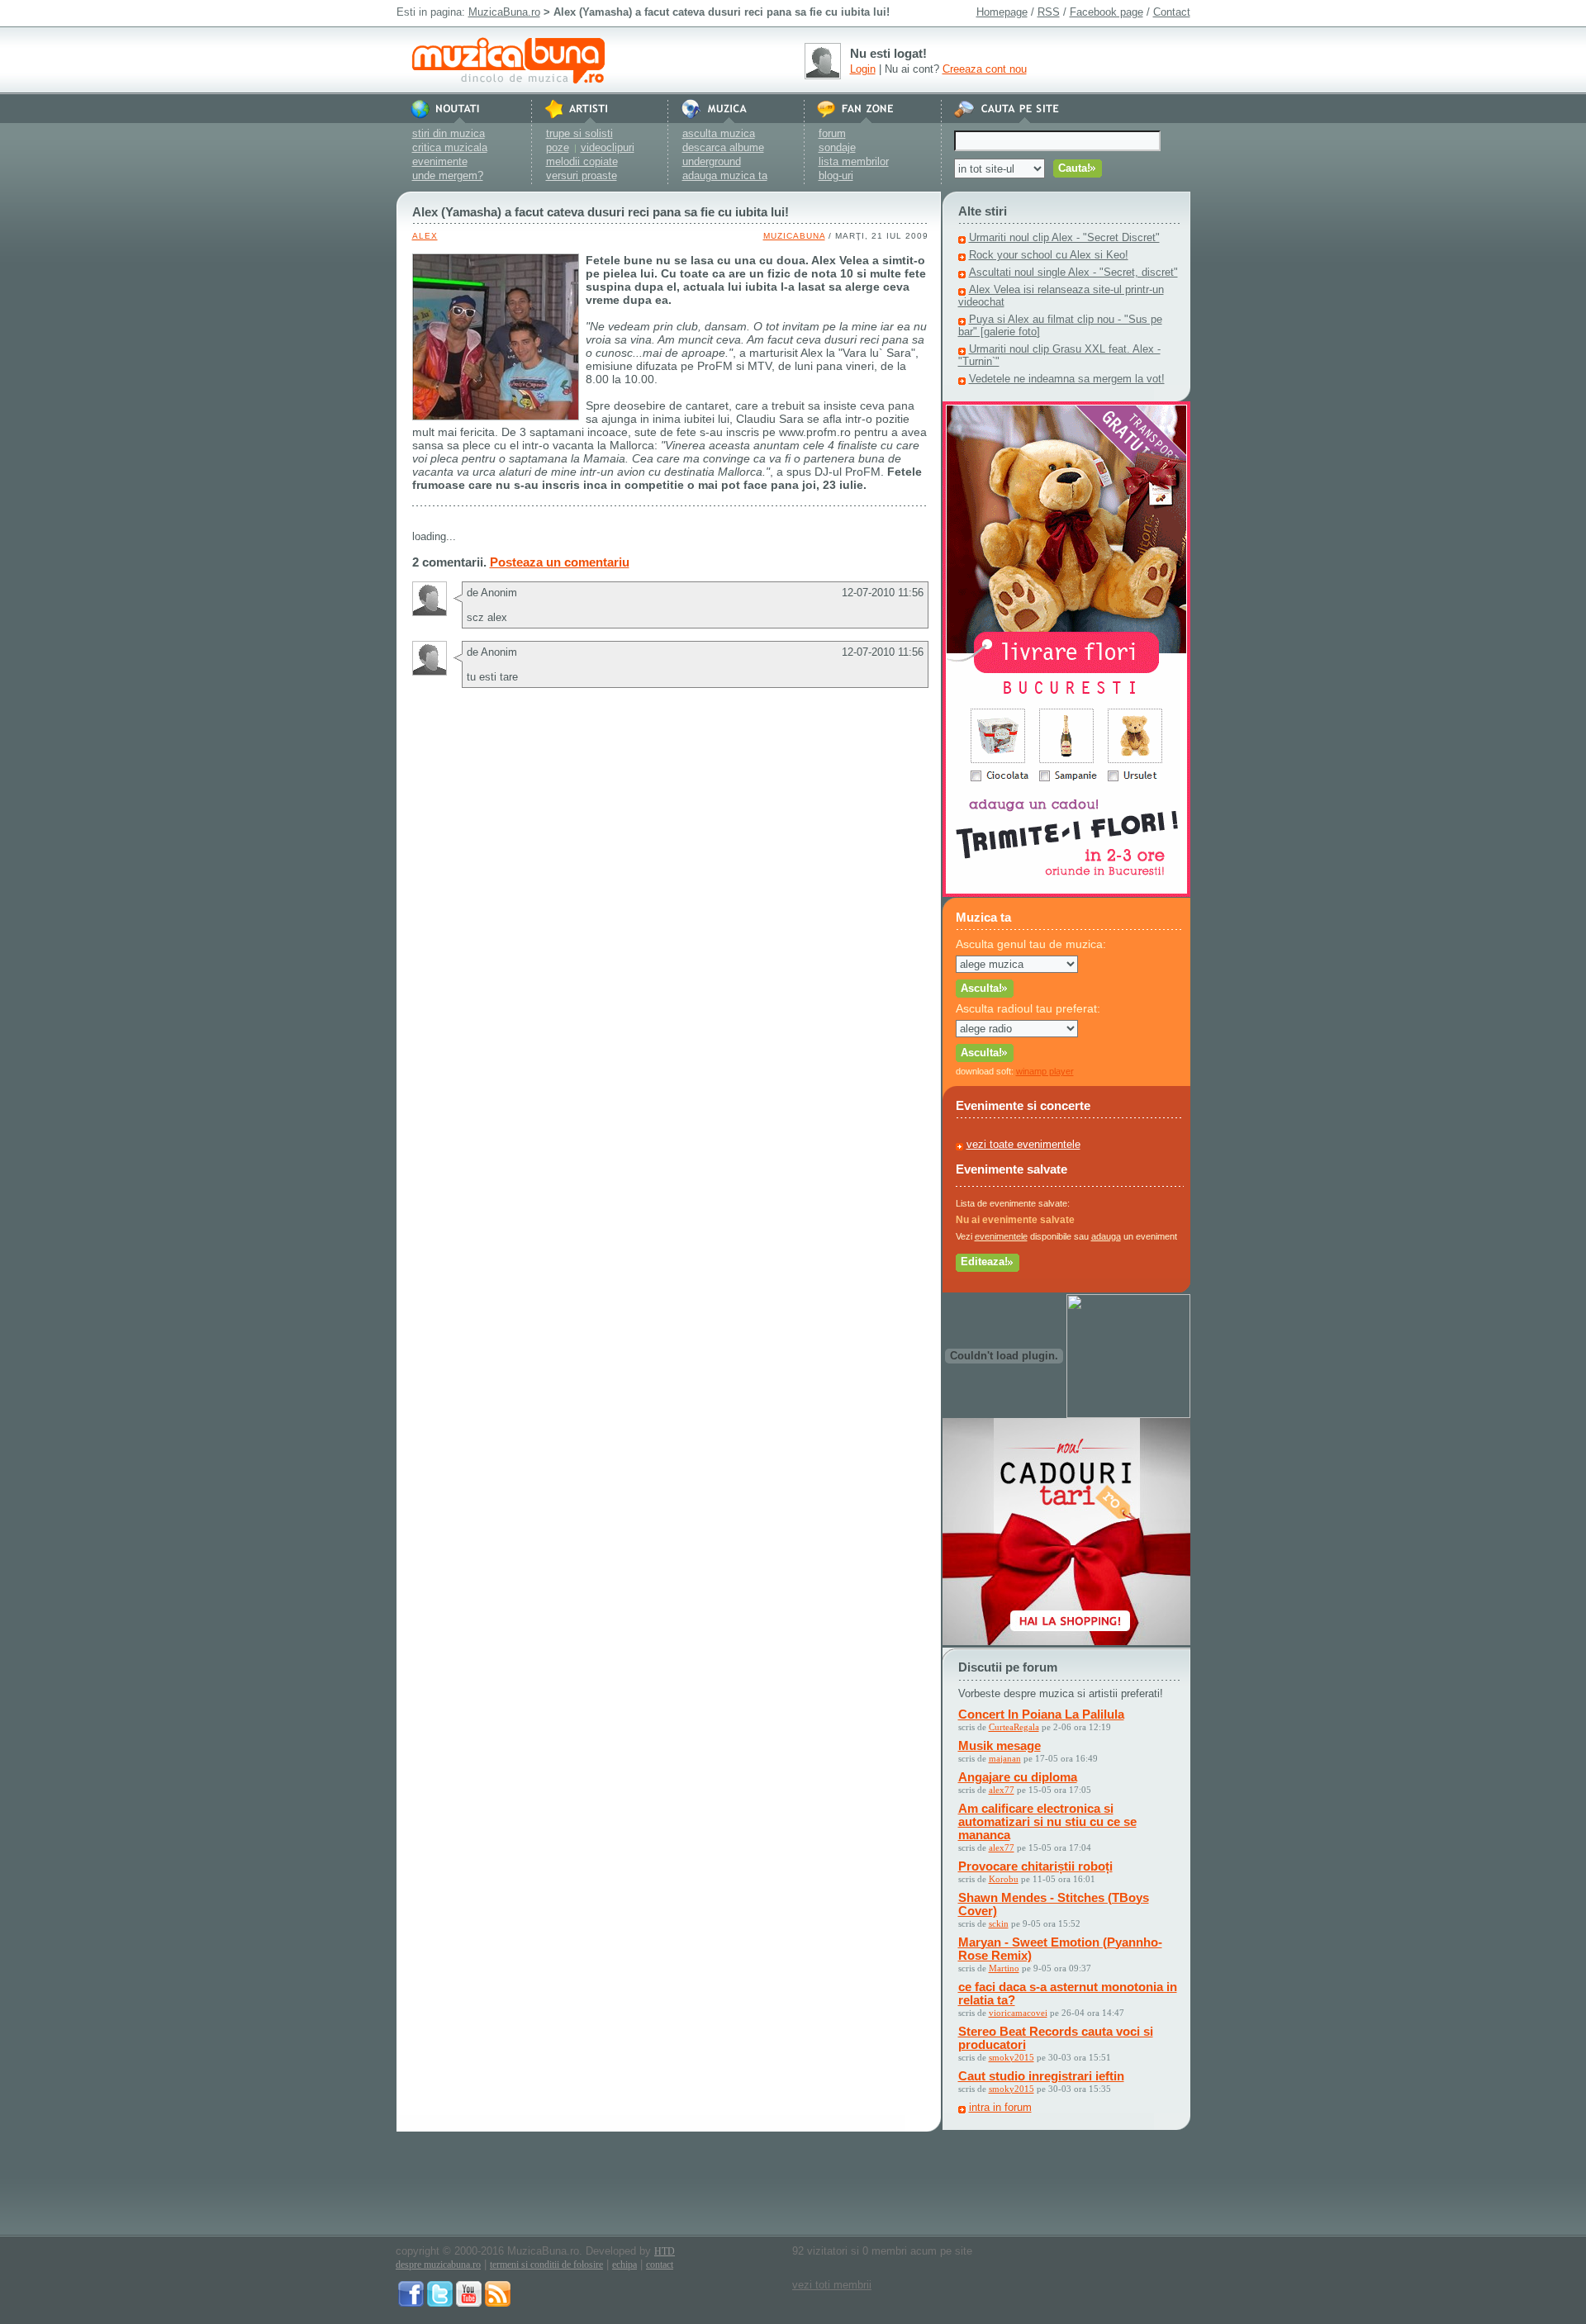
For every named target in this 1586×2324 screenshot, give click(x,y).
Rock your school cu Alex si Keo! (1049, 255)
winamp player (1045, 1071)
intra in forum (1000, 2107)
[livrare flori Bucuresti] (1066, 893)
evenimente (440, 161)
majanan (1005, 1758)
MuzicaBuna (794, 236)
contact (660, 2265)
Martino (1004, 1968)
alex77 (1002, 1790)
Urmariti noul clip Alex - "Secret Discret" (1064, 237)
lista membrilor (854, 161)
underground (712, 161)
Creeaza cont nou (985, 69)
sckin (999, 1923)
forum (832, 133)
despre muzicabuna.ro (438, 2265)
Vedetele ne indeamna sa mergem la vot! (1067, 379)
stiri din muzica (449, 133)
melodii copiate (582, 161)
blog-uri (836, 175)
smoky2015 (1011, 2057)
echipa (624, 2265)
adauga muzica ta (725, 175)
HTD (665, 2251)
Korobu (1004, 1879)
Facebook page (1106, 12)
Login (863, 69)
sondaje (837, 147)
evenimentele (1001, 1236)
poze (558, 147)
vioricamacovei (1018, 2013)
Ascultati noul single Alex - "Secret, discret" (1073, 272)
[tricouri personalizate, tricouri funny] (1128, 1414)
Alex (425, 236)
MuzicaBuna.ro (504, 12)
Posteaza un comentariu (560, 562)
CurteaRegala (1014, 1727)
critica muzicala (450, 147)
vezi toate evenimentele (1023, 1144)
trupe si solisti (579, 133)
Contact (1172, 12)
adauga (1106, 1236)
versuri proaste (582, 175)
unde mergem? (448, 175)
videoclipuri (608, 147)
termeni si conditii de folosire (546, 2265)
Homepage (1002, 12)
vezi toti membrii (832, 2285)
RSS (1049, 12)
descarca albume (723, 147)
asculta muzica (719, 133)
